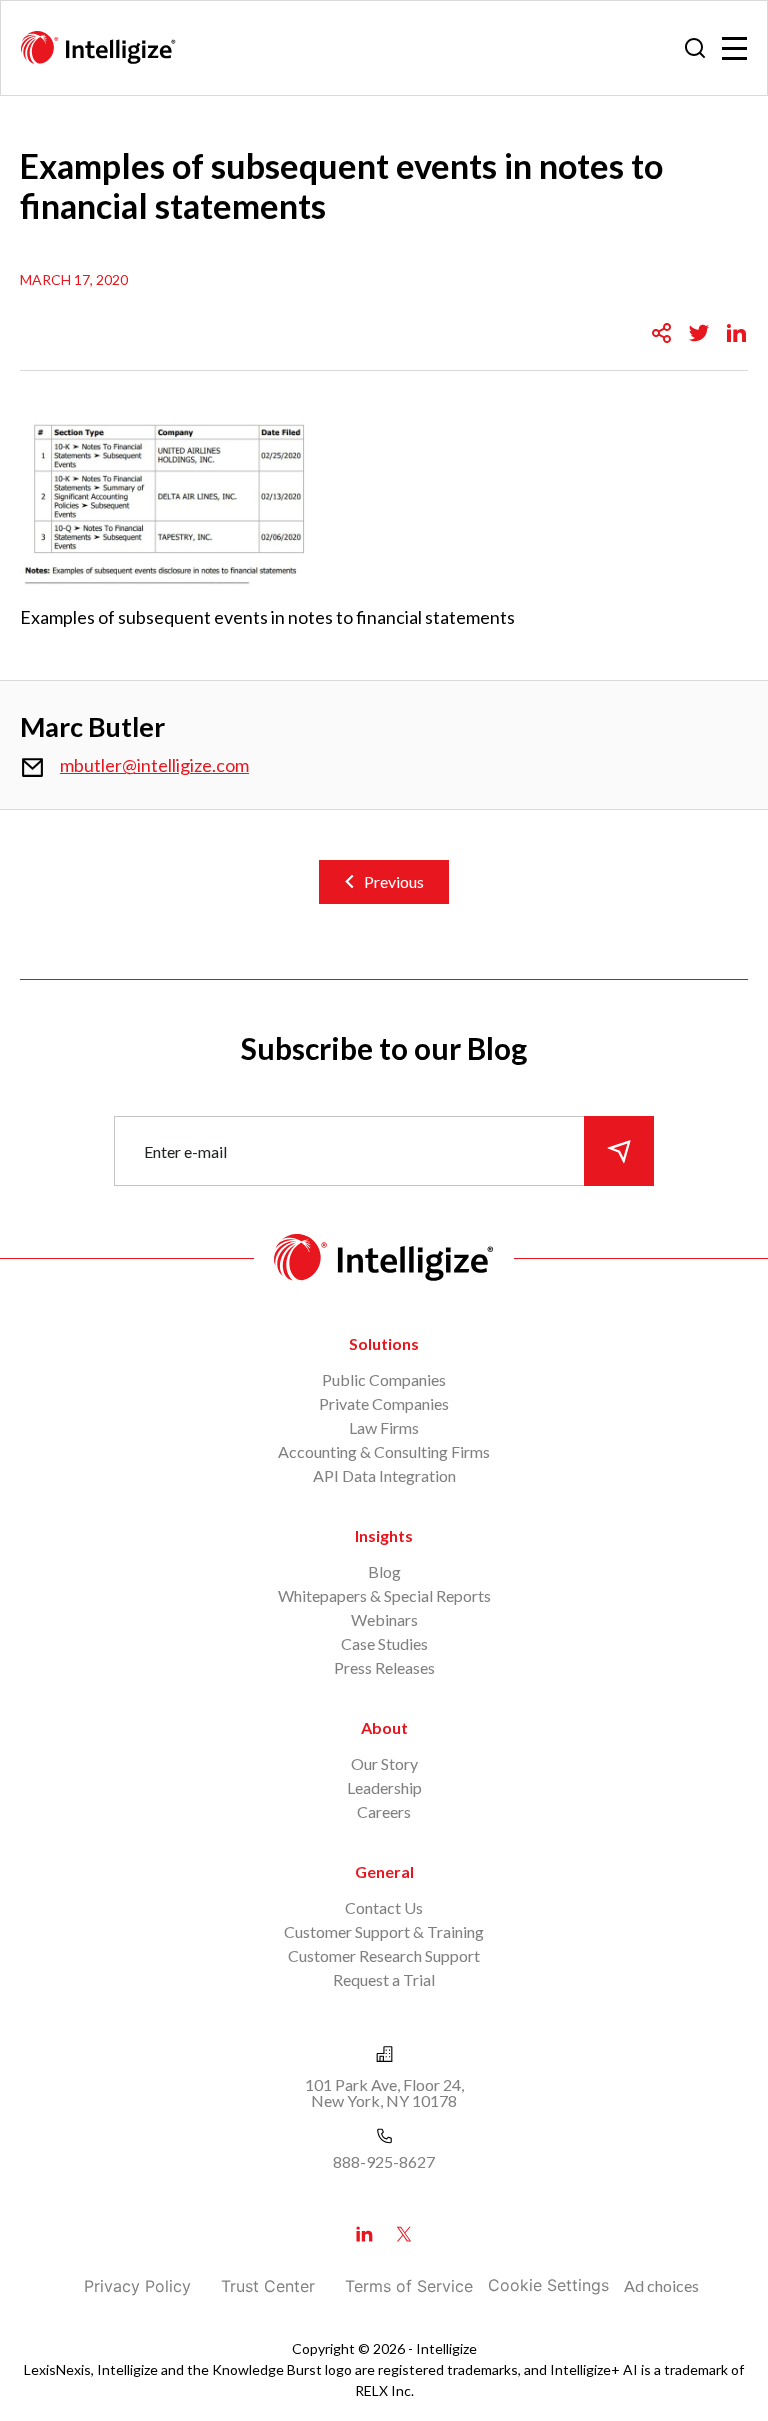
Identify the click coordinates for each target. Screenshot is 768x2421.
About (384, 1727)
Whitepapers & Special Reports (384, 1595)
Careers (384, 1811)
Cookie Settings (548, 2285)
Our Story (384, 1763)
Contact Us (384, 1907)
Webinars (384, 1619)
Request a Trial (384, 1979)
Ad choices (661, 2285)
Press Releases (384, 1667)
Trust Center (268, 2286)
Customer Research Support (384, 1955)
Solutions (384, 1343)
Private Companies (384, 1403)
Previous (394, 881)
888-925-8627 (384, 2161)
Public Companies (384, 1379)
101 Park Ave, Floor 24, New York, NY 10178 (384, 2092)
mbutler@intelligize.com (154, 765)
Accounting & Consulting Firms (384, 1451)
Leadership (384, 1787)
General (384, 1871)
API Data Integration (384, 1475)
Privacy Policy (137, 2286)
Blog (384, 1571)
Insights (384, 1535)
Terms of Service (409, 2286)
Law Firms (384, 1427)
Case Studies (384, 1643)
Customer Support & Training (384, 1931)
